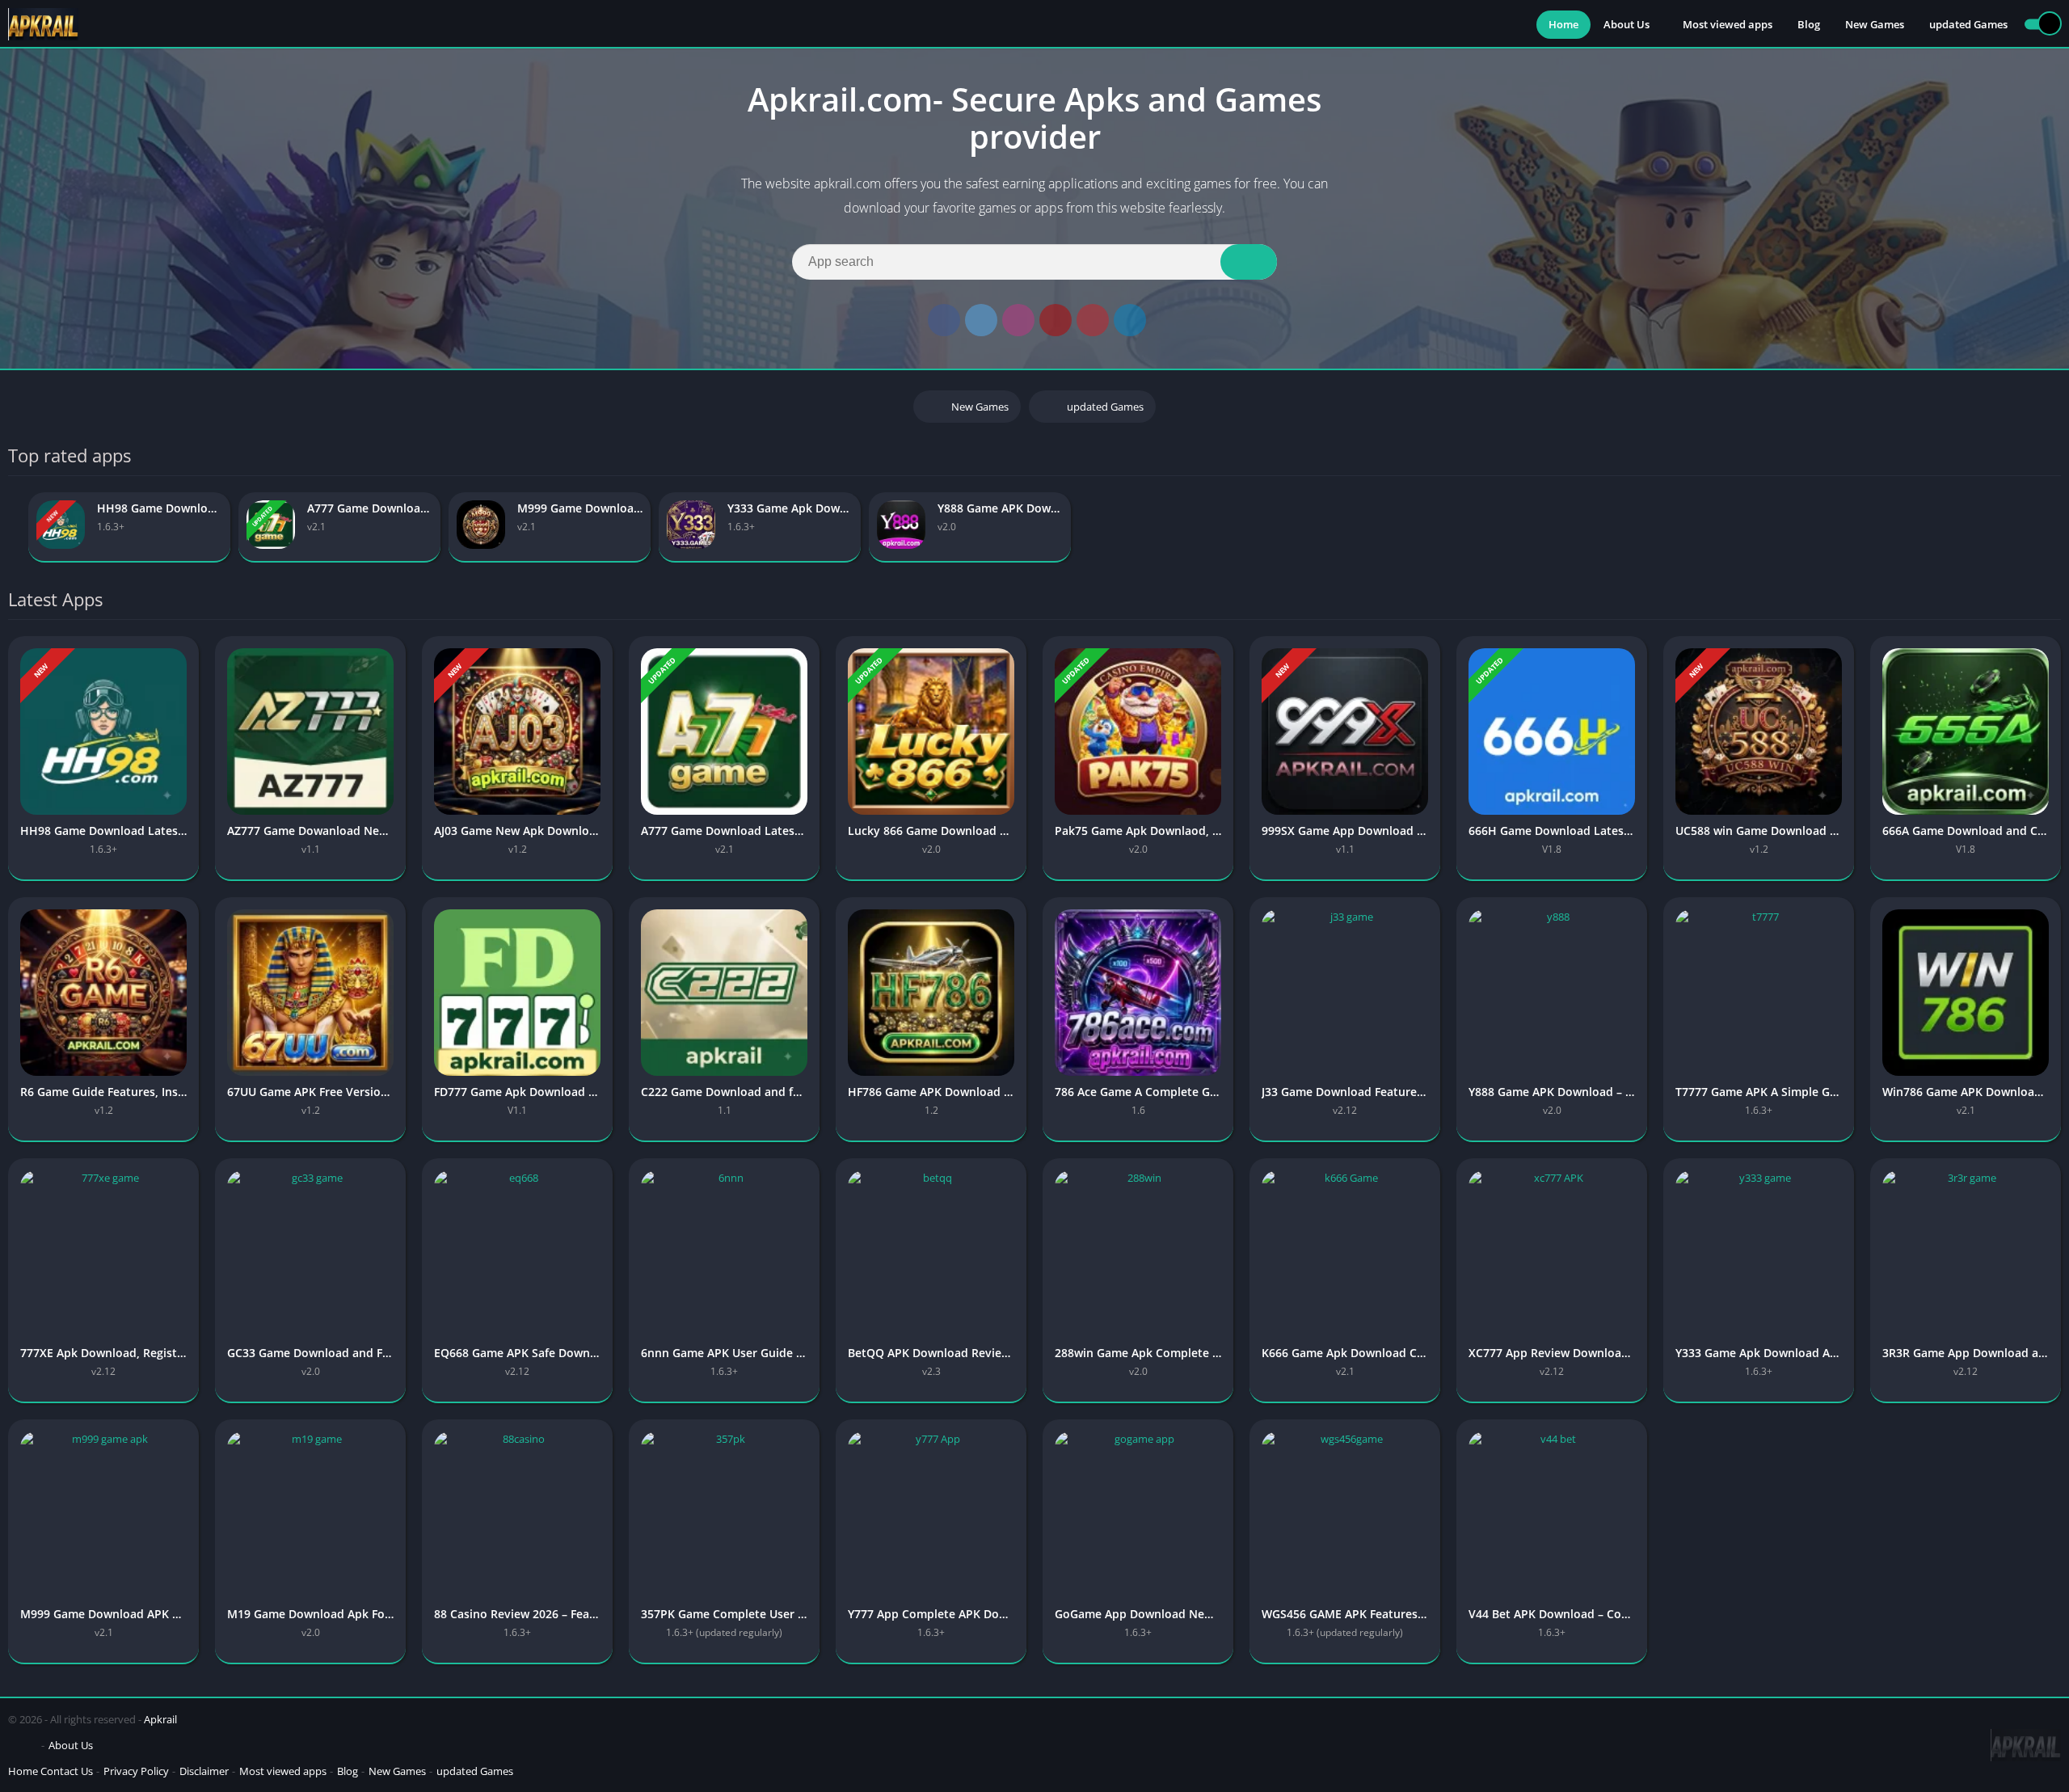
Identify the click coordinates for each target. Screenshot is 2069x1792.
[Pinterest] (1093, 320)
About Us (1627, 24)
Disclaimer (204, 1771)
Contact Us (67, 1771)
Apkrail (160, 1719)
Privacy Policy (136, 1771)
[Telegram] (1130, 320)
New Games (1875, 24)
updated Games (1968, 24)
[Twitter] (981, 320)
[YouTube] (1056, 320)
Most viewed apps (1728, 24)
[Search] (1249, 262)
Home (1563, 24)
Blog (1809, 24)
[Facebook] (944, 320)
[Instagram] (1018, 320)
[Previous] (13, 527)
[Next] (2056, 527)
